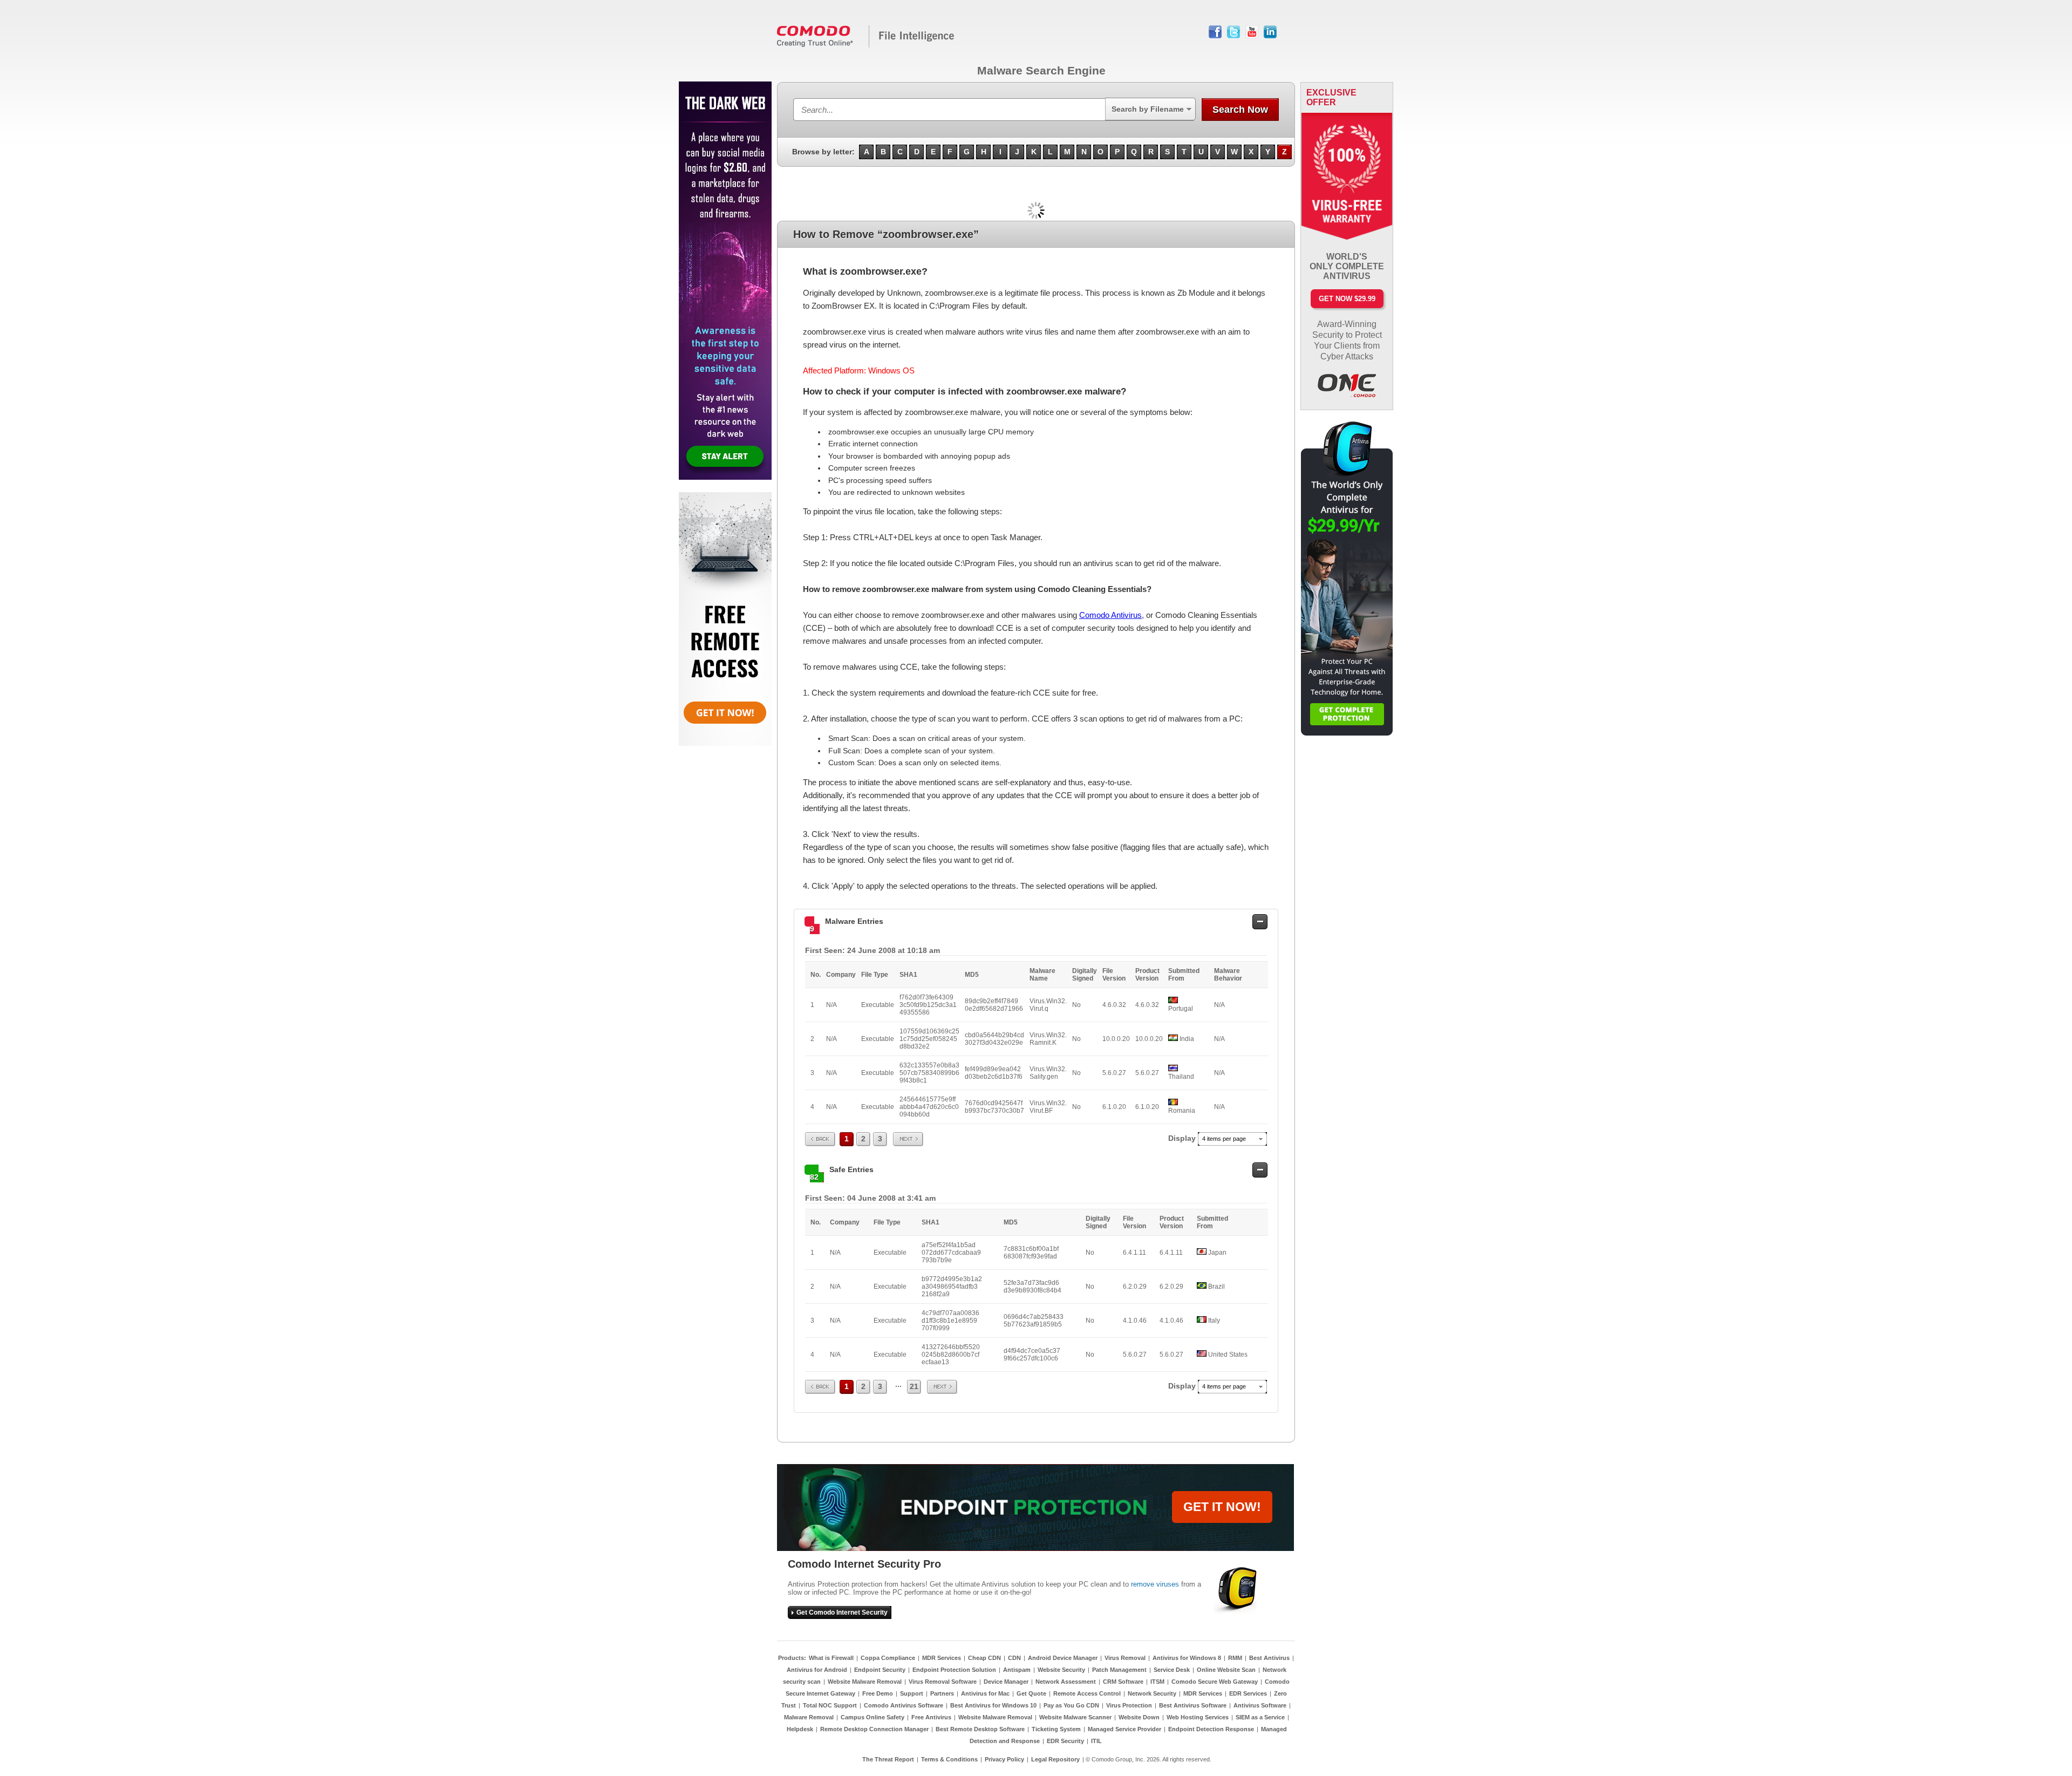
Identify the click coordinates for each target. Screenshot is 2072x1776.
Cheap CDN (984, 1658)
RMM (1235, 1658)
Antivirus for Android (817, 1670)
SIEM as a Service (1260, 1717)
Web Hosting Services (1198, 1717)
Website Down (1139, 1717)
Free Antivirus (931, 1717)
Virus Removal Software (943, 1682)
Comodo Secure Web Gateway (1215, 1682)
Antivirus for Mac (985, 1693)
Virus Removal (1125, 1658)
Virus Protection (1129, 1705)
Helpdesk (800, 1729)
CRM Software (1123, 1682)
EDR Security (1065, 1741)
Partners (942, 1693)
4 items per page (1224, 1139)
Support (912, 1693)
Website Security (1061, 1670)
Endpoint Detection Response (1211, 1729)
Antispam (1017, 1670)
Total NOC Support (830, 1705)
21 (914, 1386)
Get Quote (1031, 1693)
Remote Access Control (1087, 1693)
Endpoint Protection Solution (954, 1670)
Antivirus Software (1260, 1705)
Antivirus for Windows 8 (1187, 1658)
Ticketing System (1056, 1729)
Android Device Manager (1063, 1658)
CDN (1014, 1658)
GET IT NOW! (1222, 1507)
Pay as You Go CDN (1071, 1705)
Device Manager (1006, 1682)
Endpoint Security (880, 1670)
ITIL (1096, 1741)
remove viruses (1155, 1584)
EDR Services (1248, 1693)
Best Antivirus (1269, 1658)
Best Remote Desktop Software (980, 1729)
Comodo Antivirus (1110, 615)
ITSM (1157, 1682)
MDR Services (942, 1658)
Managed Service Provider (1124, 1729)
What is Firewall (831, 1658)
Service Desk (1172, 1670)
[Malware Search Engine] (866, 45)
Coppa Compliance (888, 1658)
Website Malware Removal (865, 1682)
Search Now (1240, 110)
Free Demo (878, 1693)
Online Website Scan (1226, 1670)
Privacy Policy (1004, 1759)
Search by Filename (1148, 109)
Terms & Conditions (949, 1759)
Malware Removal (809, 1717)
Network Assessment (1066, 1682)
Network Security (1152, 1693)
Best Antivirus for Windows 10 (993, 1705)
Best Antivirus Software (1193, 1705)
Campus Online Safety (873, 1717)
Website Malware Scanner (1075, 1717)
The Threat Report (888, 1759)
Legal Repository (1055, 1759)
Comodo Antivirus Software (904, 1705)
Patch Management (1119, 1670)
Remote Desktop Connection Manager (874, 1729)
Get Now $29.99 (1347, 299)
